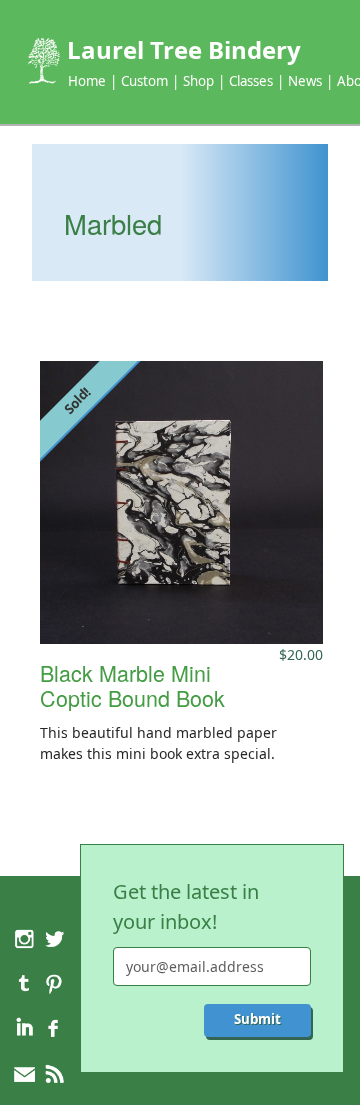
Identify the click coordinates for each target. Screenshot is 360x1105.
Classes (251, 81)
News (305, 81)
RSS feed (53, 1074)
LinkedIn (24, 1028)
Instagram (24, 938)
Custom (144, 81)
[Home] (42, 61)
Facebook (53, 1028)
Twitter (53, 938)
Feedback (24, 1074)
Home (87, 81)
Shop (198, 81)
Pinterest (53, 983)
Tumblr (24, 983)
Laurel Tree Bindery (184, 49)
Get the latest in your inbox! (186, 906)
